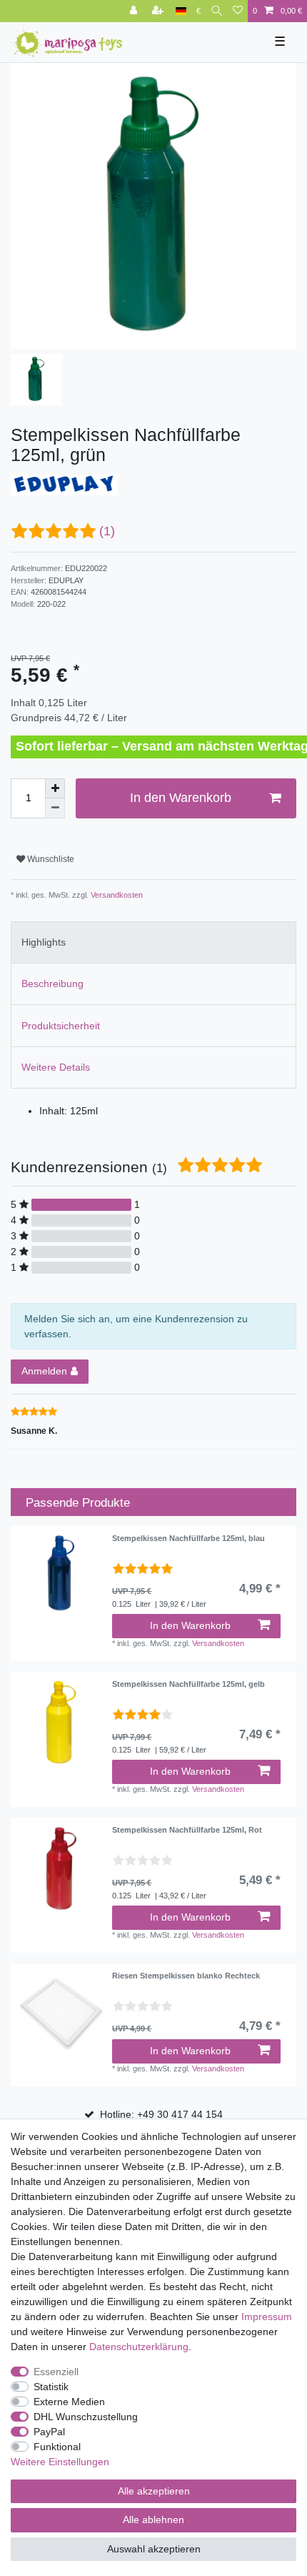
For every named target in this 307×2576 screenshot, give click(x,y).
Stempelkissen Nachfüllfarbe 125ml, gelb (188, 1684)
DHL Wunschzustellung (86, 2417)
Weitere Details (56, 1067)
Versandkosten (116, 895)
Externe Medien (69, 2402)
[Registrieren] (159, 11)
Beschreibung (52, 984)
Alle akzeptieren (154, 2491)
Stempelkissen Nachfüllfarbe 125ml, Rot (187, 1830)
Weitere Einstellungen (60, 2462)
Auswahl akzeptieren (154, 2549)
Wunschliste (50, 859)
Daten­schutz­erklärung (139, 2347)
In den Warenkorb (181, 798)
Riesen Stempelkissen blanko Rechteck (186, 1976)
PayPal (49, 2432)
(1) (107, 531)
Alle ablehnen (153, 2520)
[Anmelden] (135, 11)
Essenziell (56, 2372)
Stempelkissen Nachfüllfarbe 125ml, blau (188, 1538)
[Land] (181, 11)
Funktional (57, 2447)
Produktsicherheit (61, 1026)
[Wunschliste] (238, 11)
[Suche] (217, 11)
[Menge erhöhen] (55, 788)
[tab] (153, 942)
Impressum (267, 2317)
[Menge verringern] (55, 808)
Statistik (51, 2387)
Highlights (44, 942)
